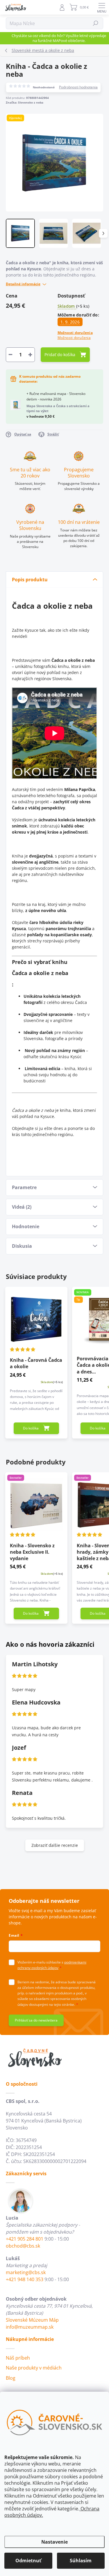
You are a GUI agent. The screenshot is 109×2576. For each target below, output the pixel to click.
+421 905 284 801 (25, 2239)
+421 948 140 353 (25, 2279)
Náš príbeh (18, 2358)
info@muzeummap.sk (30, 2327)
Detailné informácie (23, 284)
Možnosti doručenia (75, 335)
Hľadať (96, 23)
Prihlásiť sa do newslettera (36, 2020)
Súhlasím (81, 2561)
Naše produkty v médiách (34, 2368)
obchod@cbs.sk (23, 2246)
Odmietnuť (28, 2561)
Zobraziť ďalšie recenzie (55, 1845)
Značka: (25, 102)
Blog (11, 2378)
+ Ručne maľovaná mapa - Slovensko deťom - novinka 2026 (58, 405)
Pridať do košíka (60, 355)
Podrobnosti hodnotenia (78, 87)
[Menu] (102, 7)
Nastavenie (54, 2542)
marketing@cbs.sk (26, 2272)
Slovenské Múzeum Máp (32, 2320)
